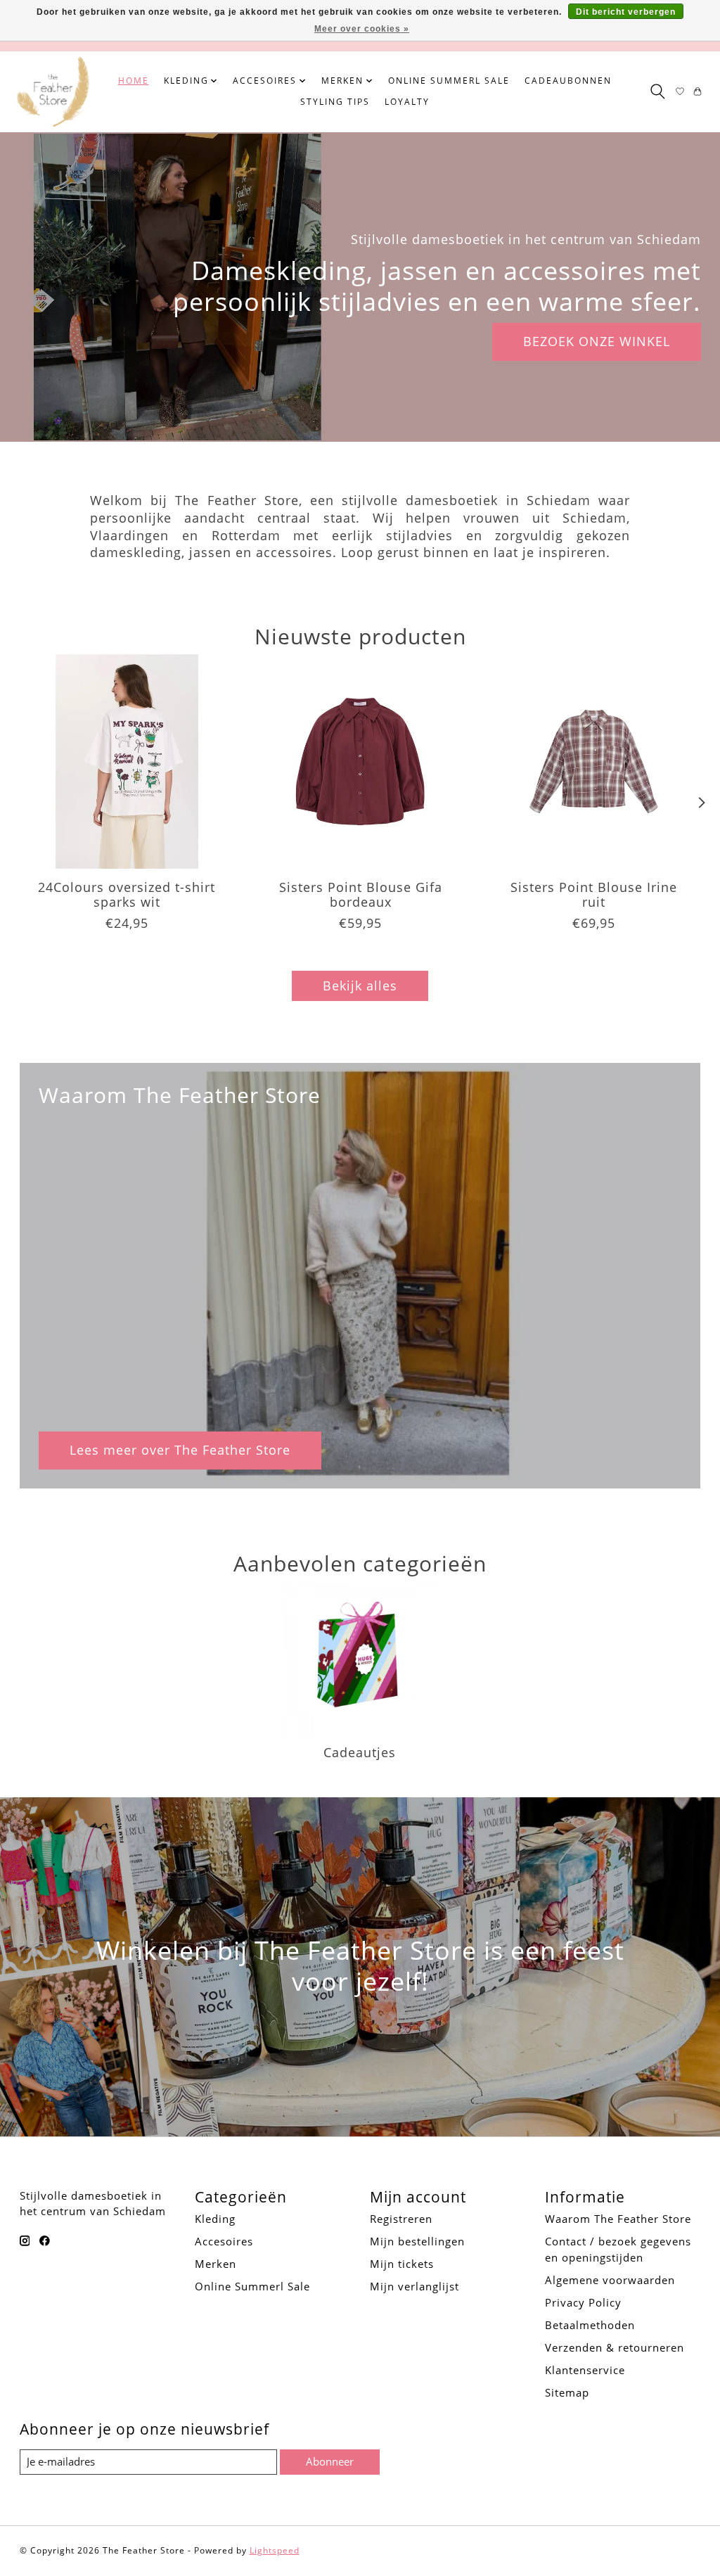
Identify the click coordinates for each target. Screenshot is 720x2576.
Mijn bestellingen (417, 2241)
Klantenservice (585, 2370)
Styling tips (335, 102)
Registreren (401, 2219)
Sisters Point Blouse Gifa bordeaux (360, 895)
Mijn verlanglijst (414, 2286)
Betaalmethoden (590, 2325)
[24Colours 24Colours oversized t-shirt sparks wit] (127, 761)
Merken (216, 2264)
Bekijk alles (360, 986)
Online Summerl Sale (449, 81)
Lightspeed (275, 2550)
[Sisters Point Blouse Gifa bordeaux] (360, 761)
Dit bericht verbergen (626, 12)
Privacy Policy (583, 2302)
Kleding (215, 2219)
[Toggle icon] (657, 91)
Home (134, 81)
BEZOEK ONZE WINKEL (597, 341)
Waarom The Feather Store (618, 2219)
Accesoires (224, 2241)
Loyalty (407, 102)
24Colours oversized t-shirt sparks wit (127, 895)
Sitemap (567, 2392)
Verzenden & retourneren (615, 2347)
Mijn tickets (402, 2264)
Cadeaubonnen (568, 81)
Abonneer (330, 2461)
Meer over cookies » (362, 29)
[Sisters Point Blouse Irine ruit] (594, 761)
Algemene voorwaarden (610, 2280)
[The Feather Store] (53, 91)
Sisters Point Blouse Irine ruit (594, 895)
